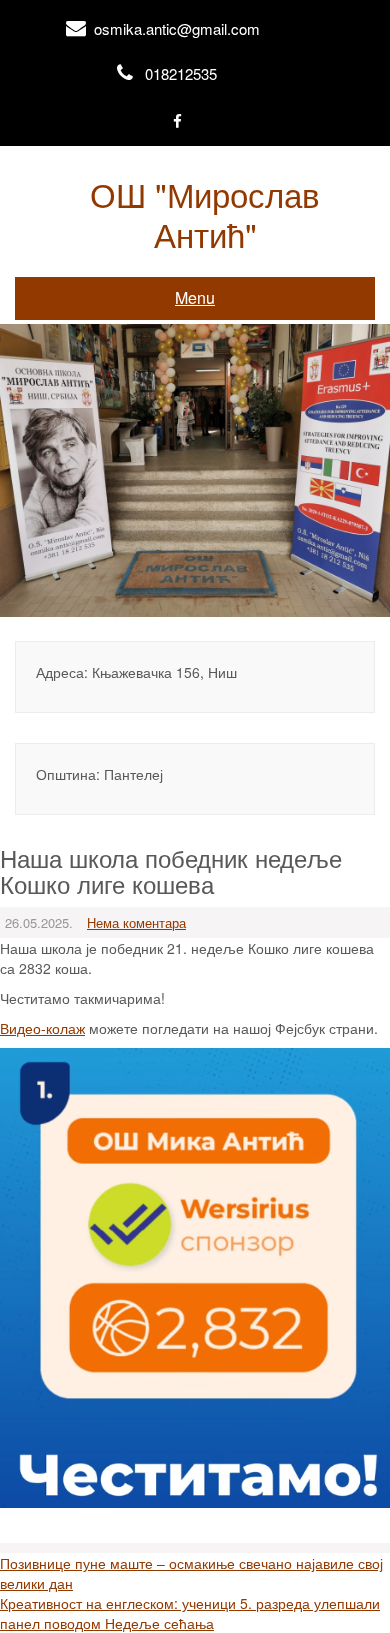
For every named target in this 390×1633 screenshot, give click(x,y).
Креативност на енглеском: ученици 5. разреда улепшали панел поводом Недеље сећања (190, 1613)
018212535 (181, 73)
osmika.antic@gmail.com (177, 28)
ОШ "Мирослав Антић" (205, 213)
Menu (195, 297)
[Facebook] (177, 122)
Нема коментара (136, 922)
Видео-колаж (42, 1028)
